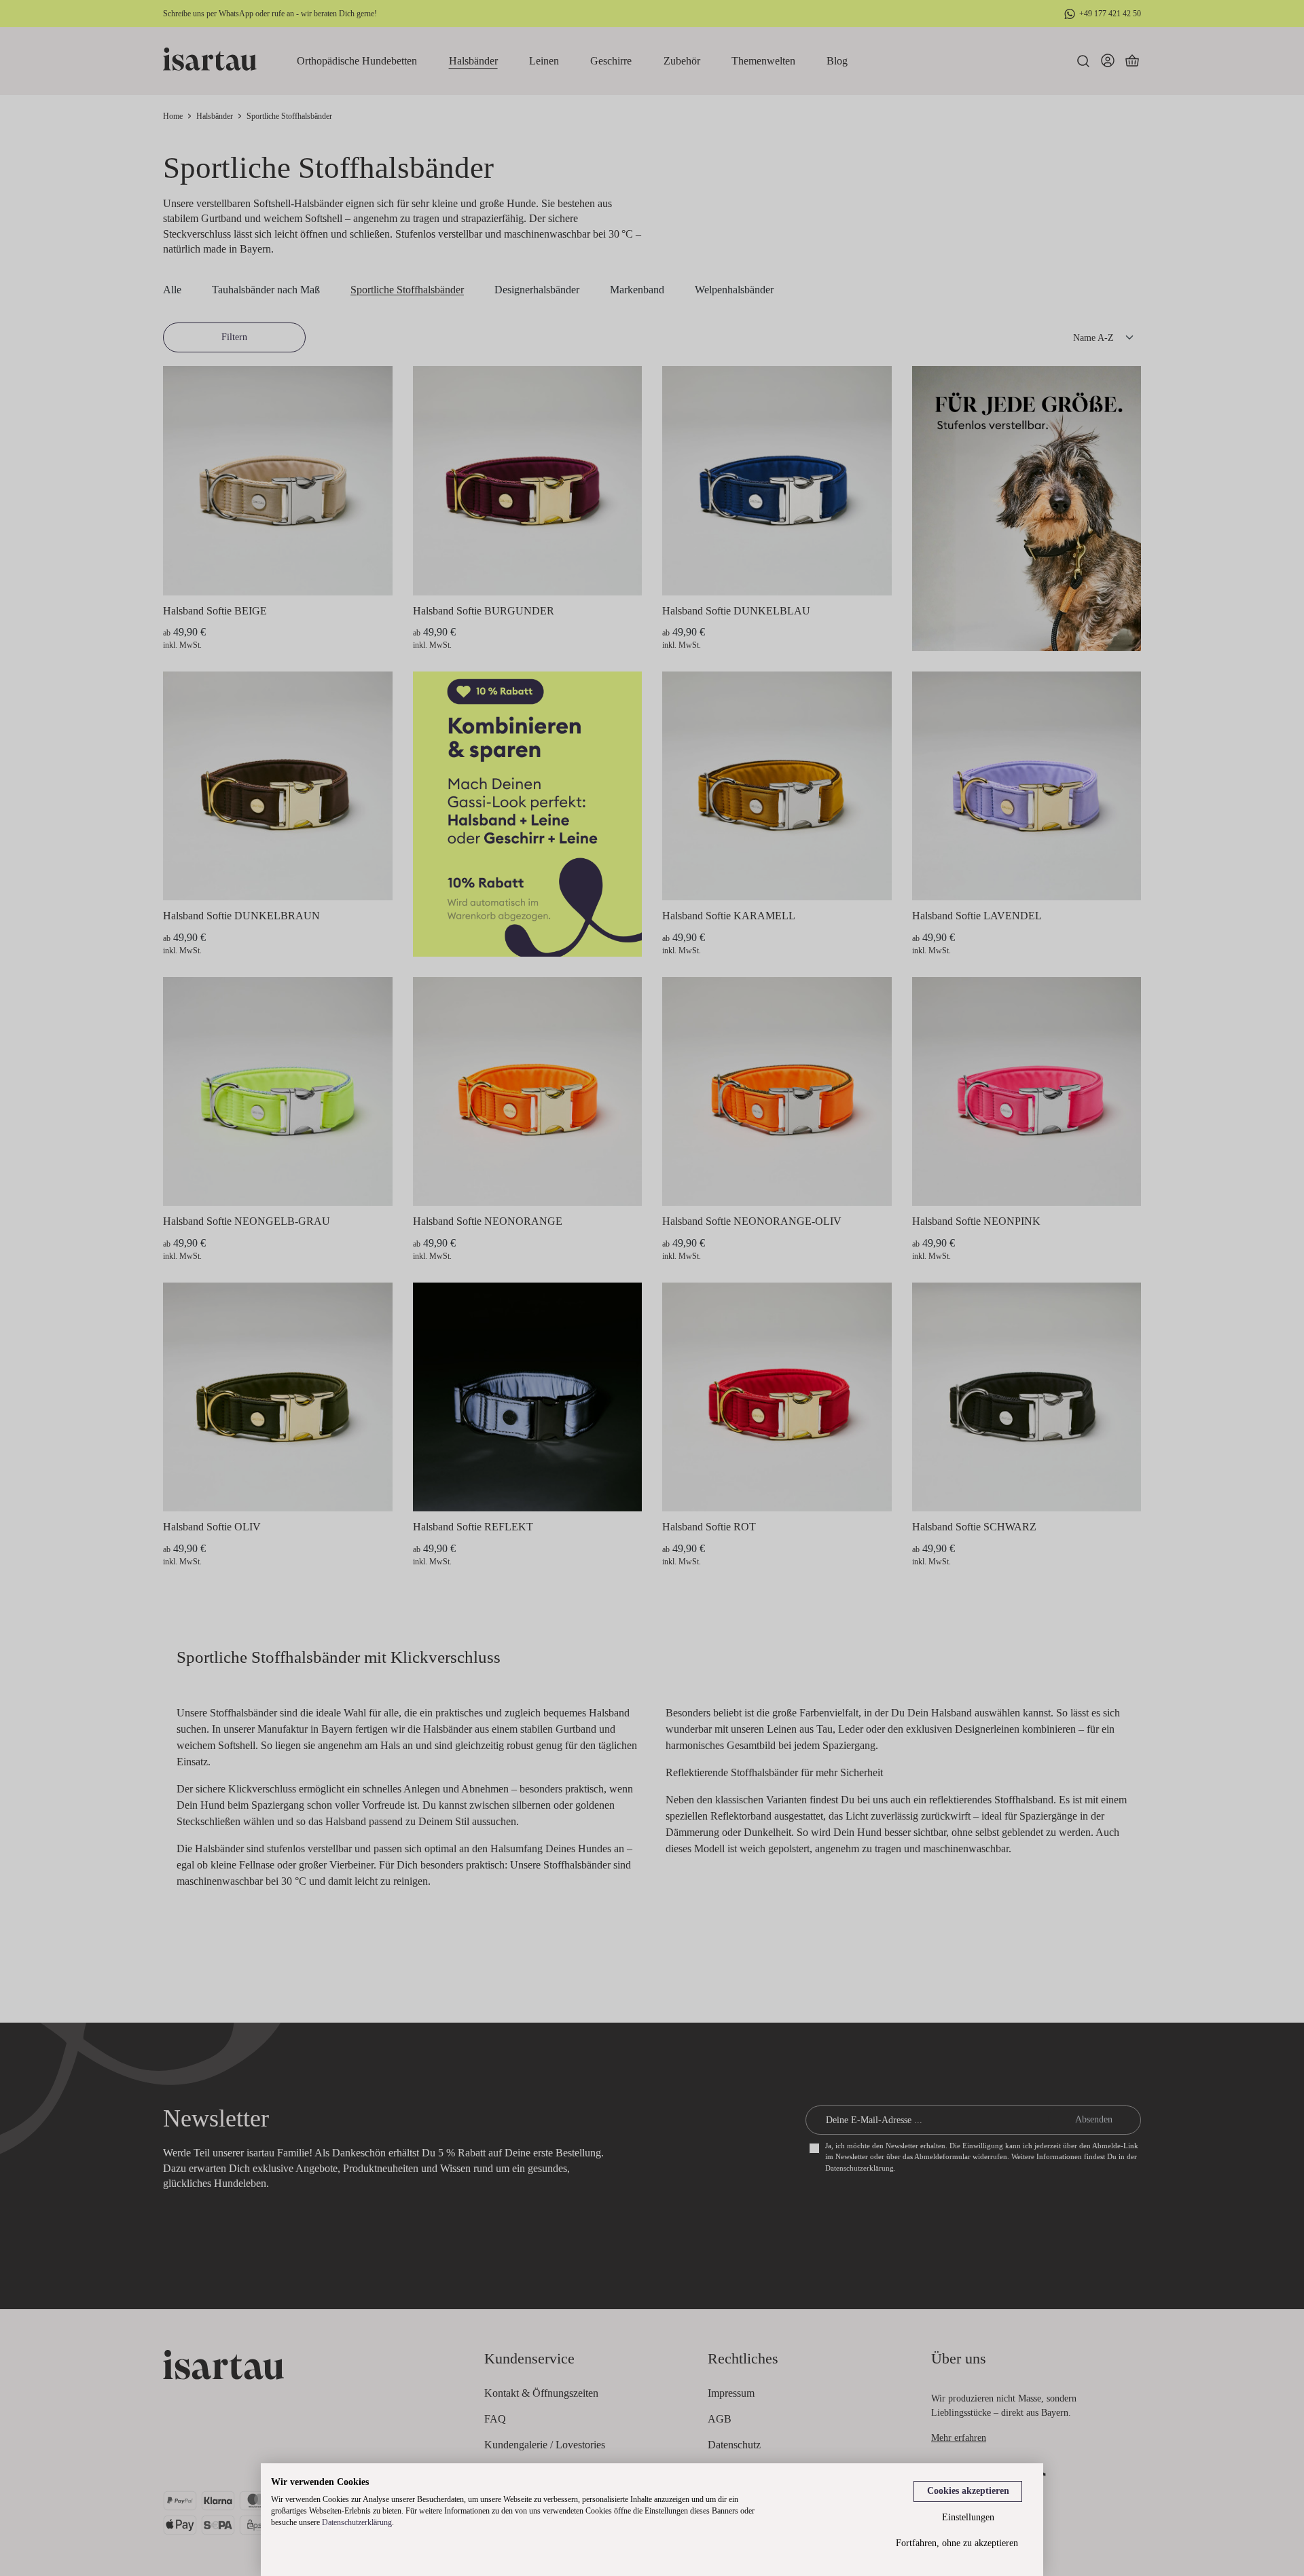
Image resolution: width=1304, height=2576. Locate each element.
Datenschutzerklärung (357, 2522)
